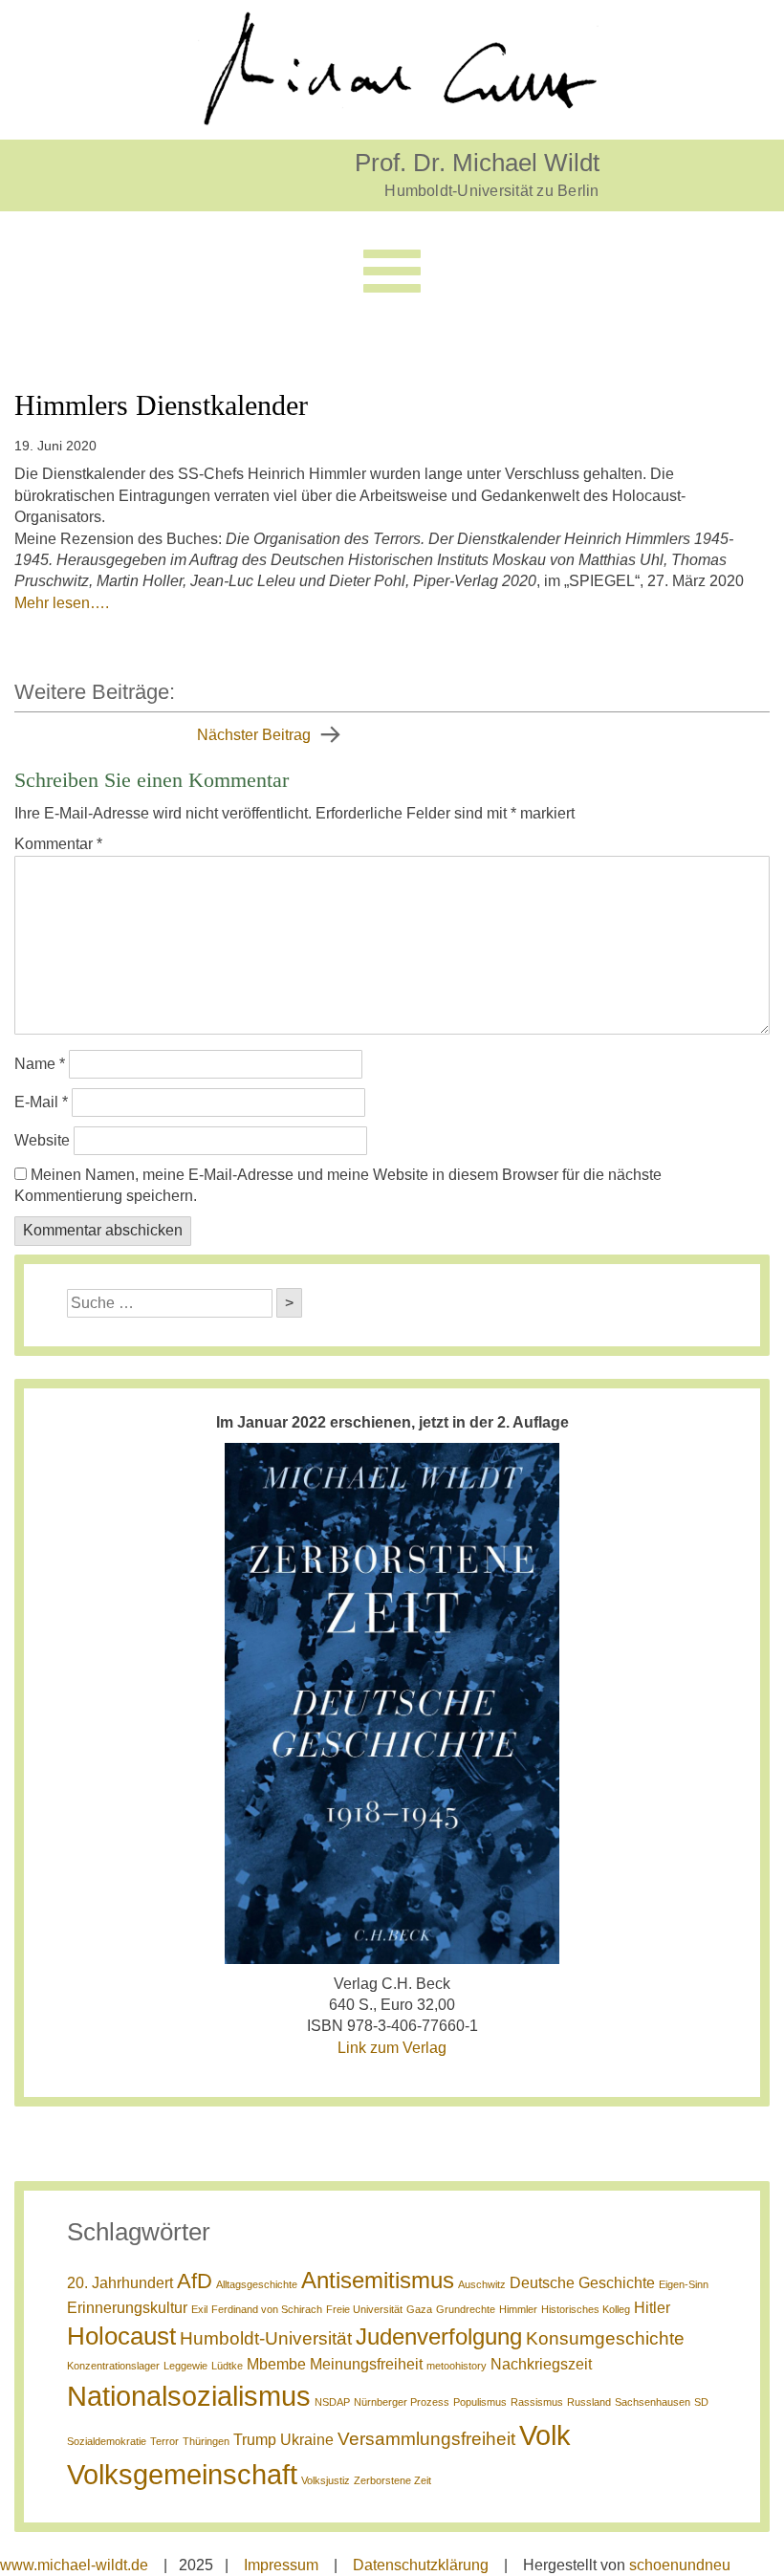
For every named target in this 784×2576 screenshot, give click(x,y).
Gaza (419, 2309)
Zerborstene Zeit (392, 2480)
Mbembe (276, 2364)
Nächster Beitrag (254, 735)
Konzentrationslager (113, 2366)
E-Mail (41, 1102)
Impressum (281, 2565)
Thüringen (206, 2441)
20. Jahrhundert (120, 2283)
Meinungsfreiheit (366, 2364)
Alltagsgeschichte (257, 2284)
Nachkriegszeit (541, 2364)
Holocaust (121, 2336)
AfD (195, 2281)
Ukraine (307, 2440)
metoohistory (457, 2366)
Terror (164, 2441)
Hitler (652, 2308)
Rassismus (537, 2402)
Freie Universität (364, 2309)
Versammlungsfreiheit (426, 2439)
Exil (199, 2309)
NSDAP (332, 2402)
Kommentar (58, 844)
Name (40, 1064)
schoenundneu (680, 2565)
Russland (589, 2402)
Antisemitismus (378, 2280)
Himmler (518, 2309)
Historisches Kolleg (586, 2309)
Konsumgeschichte (605, 2338)
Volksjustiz (326, 2480)
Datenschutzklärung (421, 2565)
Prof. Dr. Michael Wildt (477, 162)
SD (701, 2402)
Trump (255, 2440)
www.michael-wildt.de (74, 2565)
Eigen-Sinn (684, 2284)
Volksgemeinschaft (182, 2474)
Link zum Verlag (392, 2048)
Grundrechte (466, 2309)
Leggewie (185, 2366)
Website (42, 1140)
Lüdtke (227, 2366)
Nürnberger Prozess (402, 2402)
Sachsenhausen (653, 2402)
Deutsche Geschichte (582, 2283)
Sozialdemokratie (107, 2441)
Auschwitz (482, 2284)
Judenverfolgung (439, 2336)
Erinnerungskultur (127, 2308)
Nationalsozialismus (189, 2396)
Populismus (480, 2402)
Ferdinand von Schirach (267, 2309)
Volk (545, 2435)
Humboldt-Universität (266, 2338)
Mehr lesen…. (62, 603)
